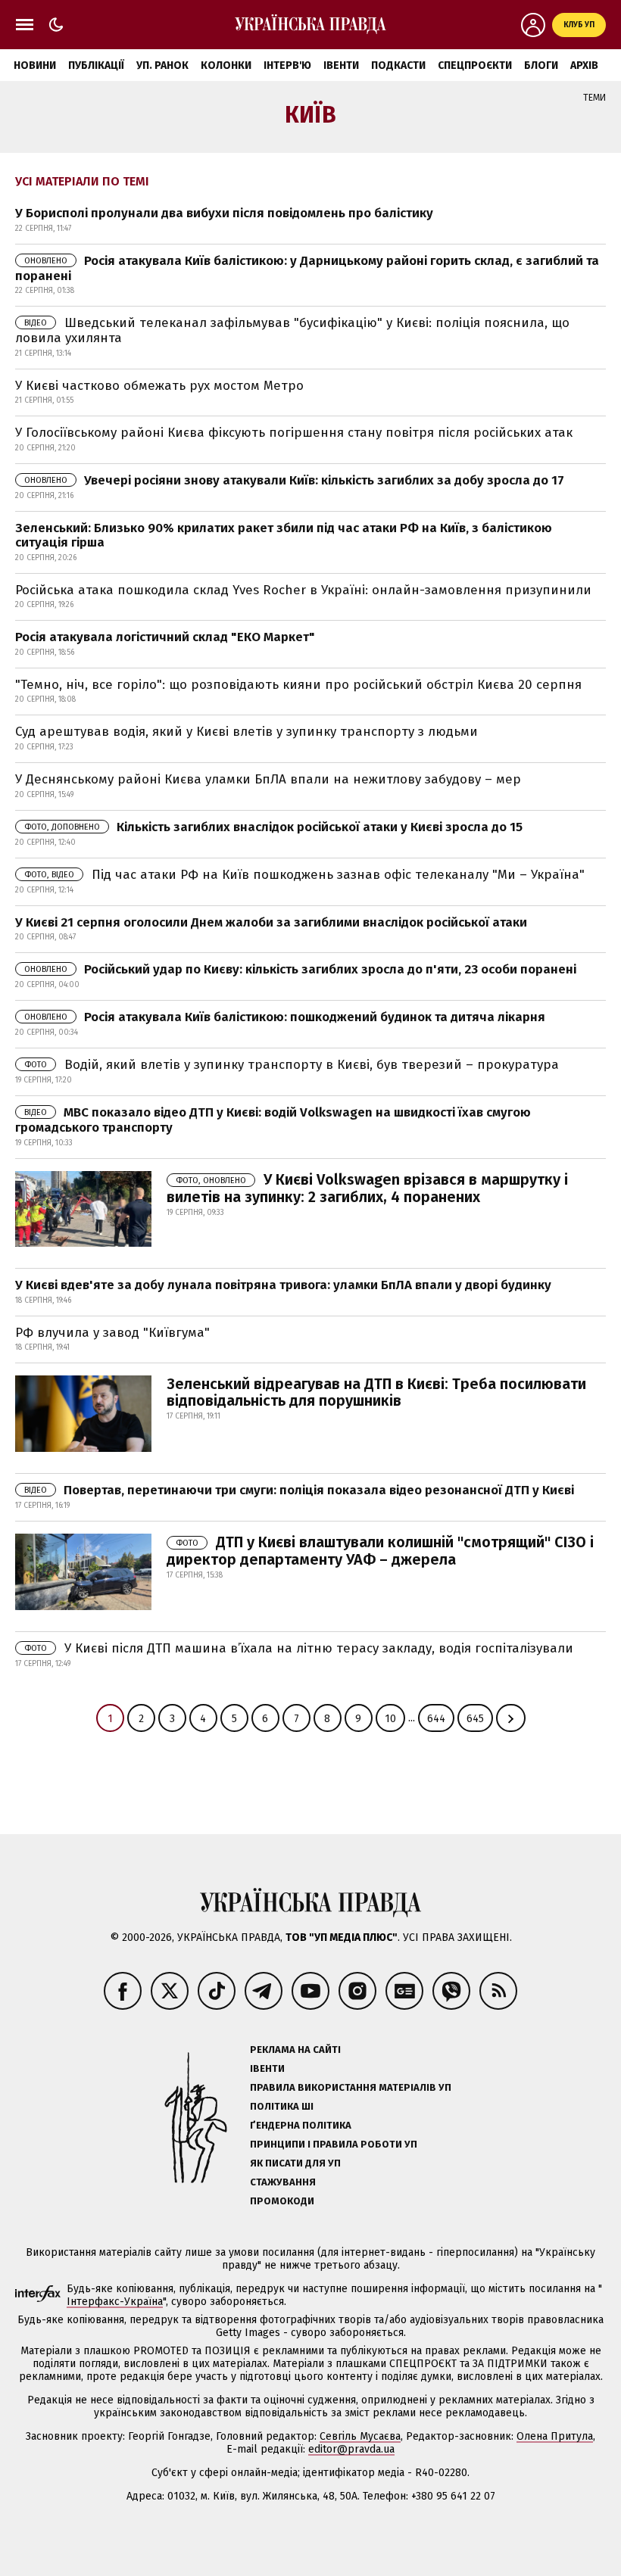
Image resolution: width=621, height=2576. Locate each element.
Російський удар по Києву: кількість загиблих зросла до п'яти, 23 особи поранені (300, 969)
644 (436, 1719)
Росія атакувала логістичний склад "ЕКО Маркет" (165, 637)
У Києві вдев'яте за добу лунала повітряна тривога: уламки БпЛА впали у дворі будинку (283, 1285)
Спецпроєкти (475, 65)
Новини (35, 65)
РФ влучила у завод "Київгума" (112, 1333)
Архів (584, 65)
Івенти (341, 65)
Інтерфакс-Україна (115, 2302)
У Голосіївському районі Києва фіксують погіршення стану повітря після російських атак (294, 433)
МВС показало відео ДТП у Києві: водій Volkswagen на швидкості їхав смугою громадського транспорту (273, 1120)
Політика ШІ (282, 2106)
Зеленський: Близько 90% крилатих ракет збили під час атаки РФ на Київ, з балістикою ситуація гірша (284, 536)
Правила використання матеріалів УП (351, 2087)
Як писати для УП (295, 2163)
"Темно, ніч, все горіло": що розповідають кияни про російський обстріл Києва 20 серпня (298, 685)
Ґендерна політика (301, 2125)
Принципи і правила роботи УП (334, 2144)
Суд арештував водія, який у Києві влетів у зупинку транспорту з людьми (247, 732)
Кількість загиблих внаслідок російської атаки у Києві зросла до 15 (273, 827)
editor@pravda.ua (351, 2449)
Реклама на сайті (295, 2050)
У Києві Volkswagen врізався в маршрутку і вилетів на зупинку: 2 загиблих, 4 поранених (367, 1188)
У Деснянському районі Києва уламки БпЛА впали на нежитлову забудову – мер (268, 779)
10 (390, 1719)
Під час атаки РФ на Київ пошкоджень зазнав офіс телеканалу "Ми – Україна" (304, 875)
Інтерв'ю (287, 65)
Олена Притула (555, 2436)
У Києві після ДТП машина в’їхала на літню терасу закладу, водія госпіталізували (299, 1648)
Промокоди (282, 2201)
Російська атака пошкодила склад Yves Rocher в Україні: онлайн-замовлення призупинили (303, 590)
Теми (594, 98)
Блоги (541, 65)
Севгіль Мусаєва (360, 2436)
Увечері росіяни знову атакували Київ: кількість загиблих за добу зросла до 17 (294, 480)
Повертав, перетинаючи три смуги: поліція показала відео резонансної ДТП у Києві (299, 1490)
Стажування (283, 2182)
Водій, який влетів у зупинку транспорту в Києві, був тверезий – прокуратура (292, 1065)
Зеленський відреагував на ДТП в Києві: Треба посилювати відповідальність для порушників (376, 1392)
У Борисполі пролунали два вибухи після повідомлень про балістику (224, 213)
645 (475, 1719)
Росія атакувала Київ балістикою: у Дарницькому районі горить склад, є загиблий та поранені (307, 268)
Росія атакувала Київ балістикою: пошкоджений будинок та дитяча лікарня (285, 1017)
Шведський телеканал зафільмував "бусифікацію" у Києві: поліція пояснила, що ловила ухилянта (292, 330)
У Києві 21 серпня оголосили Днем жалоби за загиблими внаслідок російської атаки (271, 922)
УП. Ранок (162, 65)
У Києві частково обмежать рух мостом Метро (159, 386)
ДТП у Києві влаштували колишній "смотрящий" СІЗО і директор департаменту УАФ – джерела (380, 1551)
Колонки (226, 65)
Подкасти (398, 65)
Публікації (96, 65)
